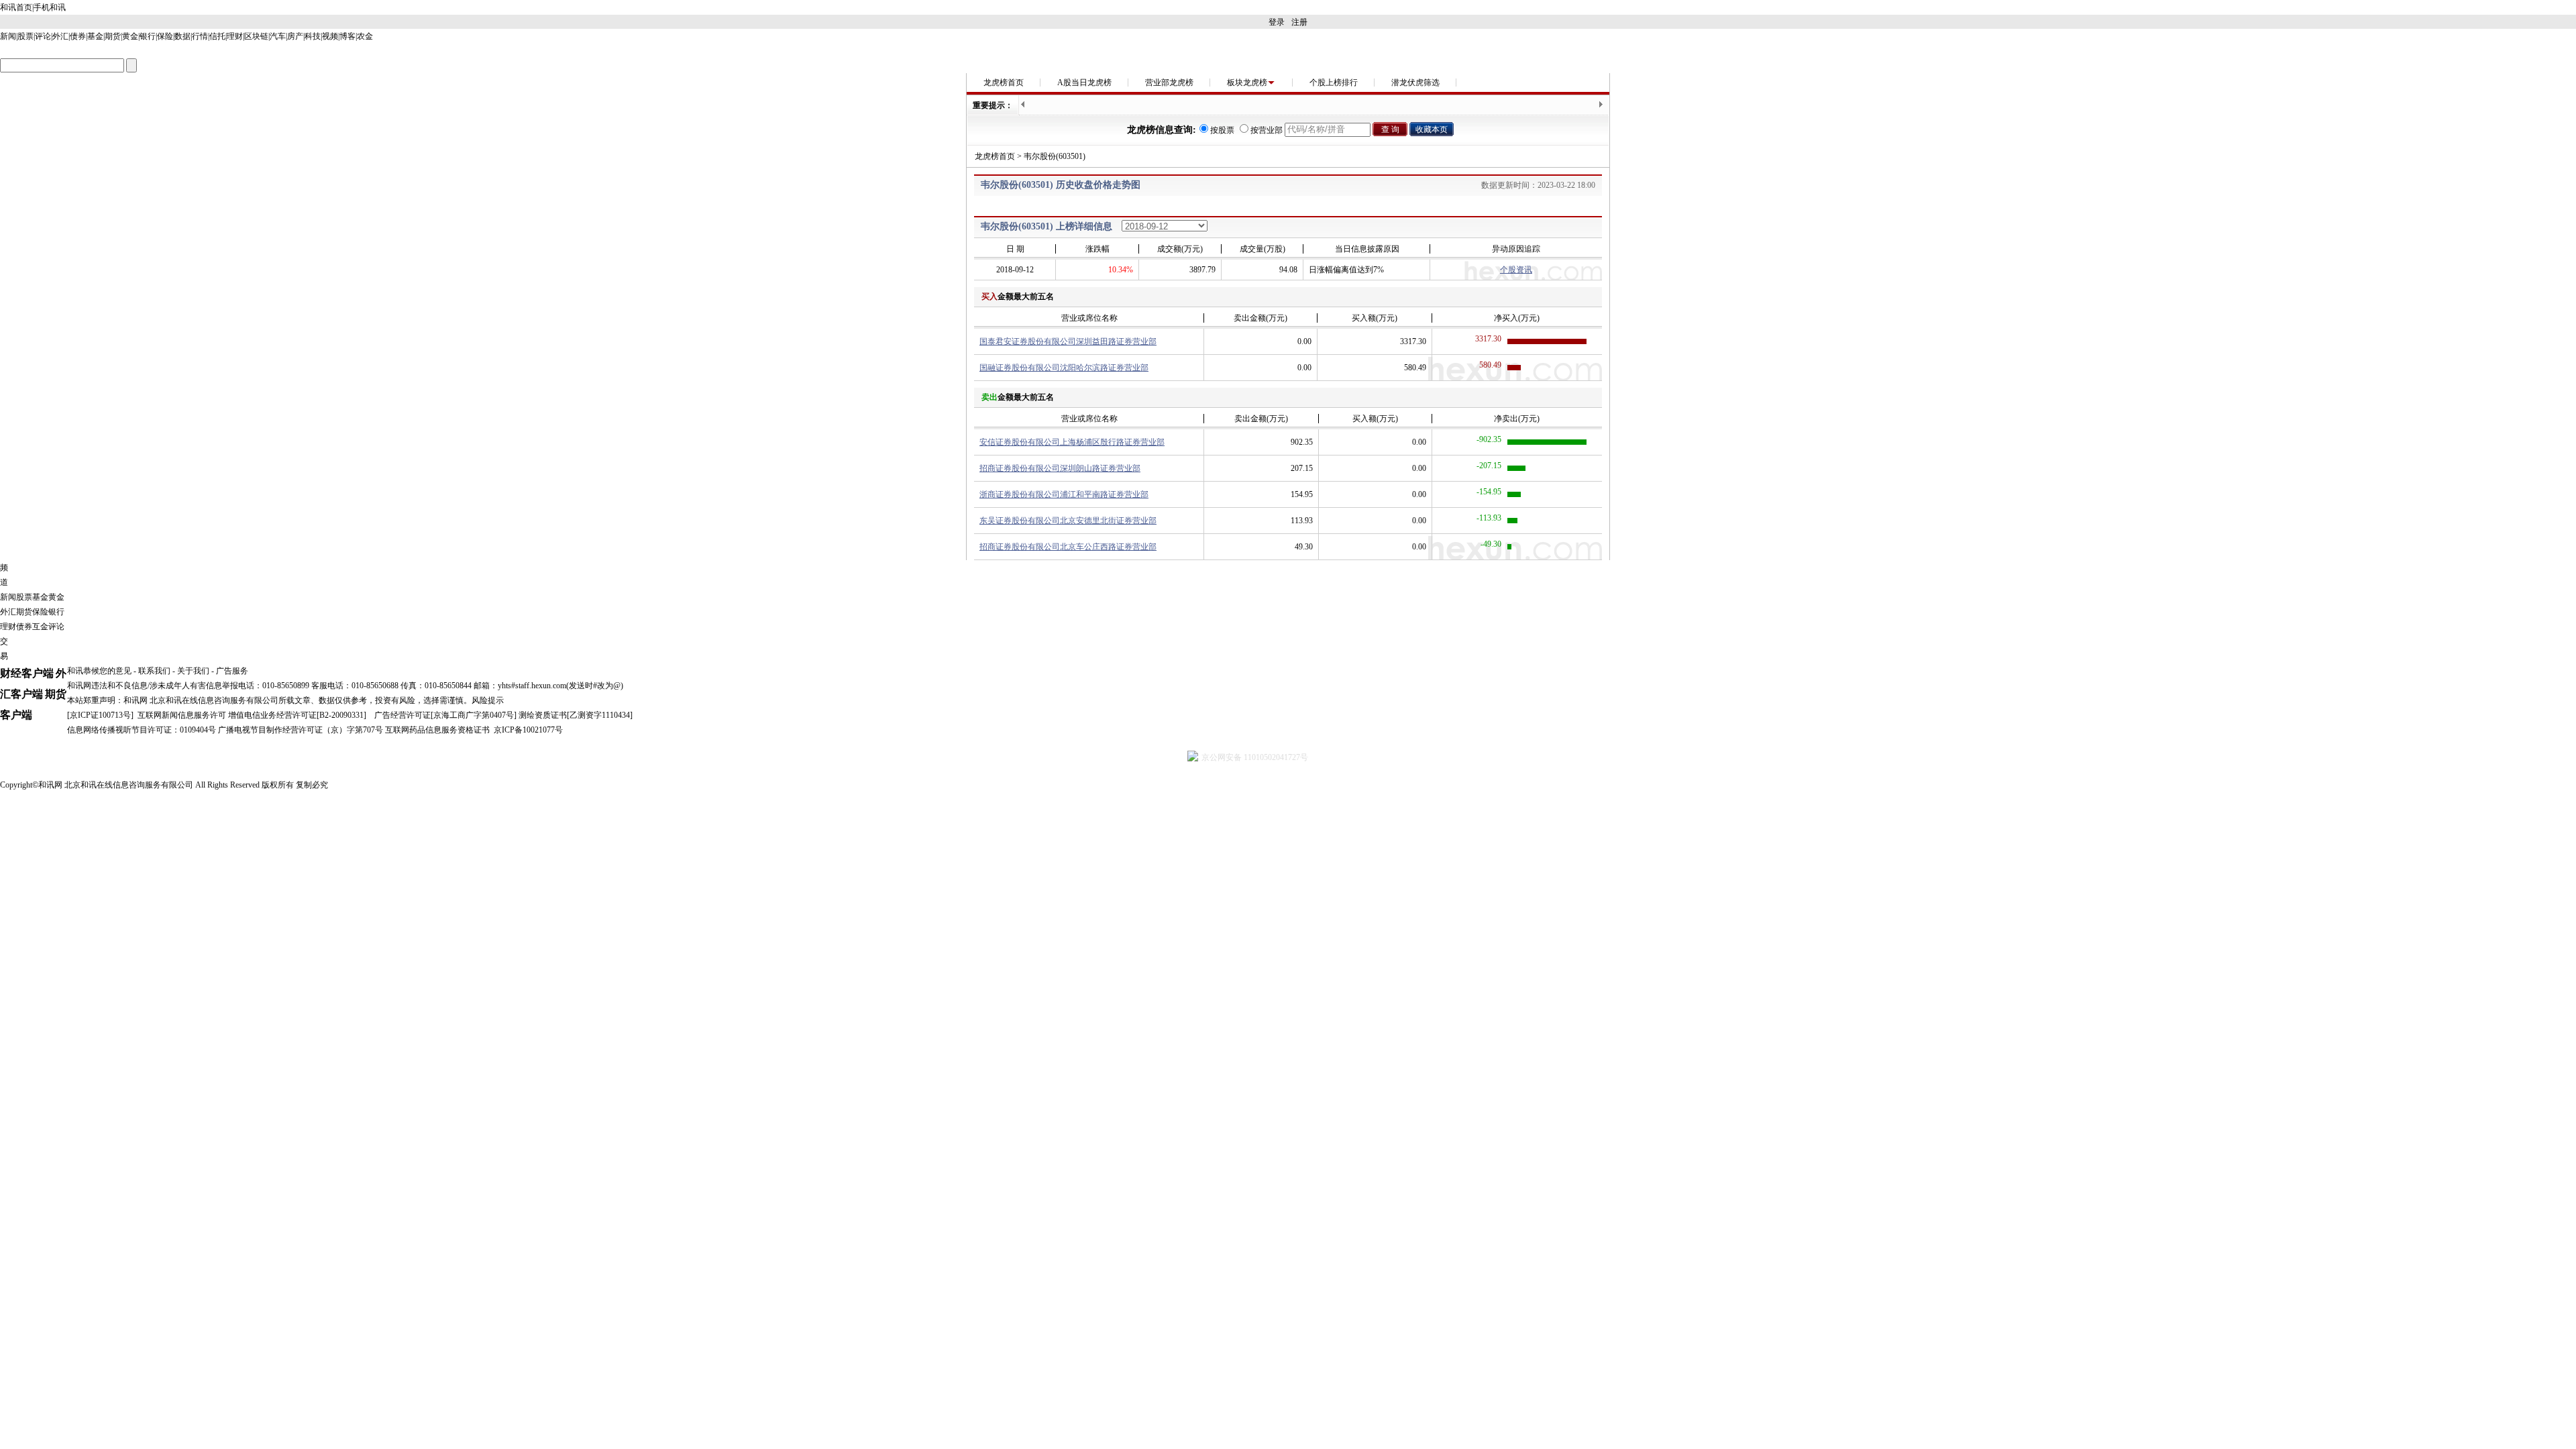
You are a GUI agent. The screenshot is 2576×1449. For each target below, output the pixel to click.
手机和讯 (50, 7)
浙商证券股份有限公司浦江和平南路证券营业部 (1064, 494)
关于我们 (193, 671)
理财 (235, 36)
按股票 (1222, 130)
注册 (1299, 22)
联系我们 (154, 671)
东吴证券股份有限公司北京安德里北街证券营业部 (1068, 521)
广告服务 (232, 671)
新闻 (8, 36)
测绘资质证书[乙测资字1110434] (576, 715)
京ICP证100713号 (100, 715)
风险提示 (488, 700)
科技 (313, 36)
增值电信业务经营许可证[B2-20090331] (297, 715)
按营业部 (1267, 130)
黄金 (130, 36)
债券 (78, 36)
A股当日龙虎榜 (1084, 83)
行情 (200, 36)
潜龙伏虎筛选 (1415, 83)
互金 (40, 627)
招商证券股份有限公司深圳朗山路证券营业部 (1060, 468)
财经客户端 (27, 673)
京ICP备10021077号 (528, 730)
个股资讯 (1516, 270)
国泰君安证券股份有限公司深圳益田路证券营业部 (1068, 341)
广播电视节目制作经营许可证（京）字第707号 (301, 730)
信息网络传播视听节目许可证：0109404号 (142, 730)
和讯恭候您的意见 (99, 671)
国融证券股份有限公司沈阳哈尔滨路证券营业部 (1064, 368)
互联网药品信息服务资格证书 (437, 730)
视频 (330, 36)
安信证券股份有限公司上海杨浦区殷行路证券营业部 (1072, 442)
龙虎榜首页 (1004, 83)
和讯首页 (16, 7)
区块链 (256, 36)
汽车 (278, 36)
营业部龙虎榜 (1169, 83)
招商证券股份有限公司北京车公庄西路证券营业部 (1068, 547)
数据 (182, 36)
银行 (148, 36)
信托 (217, 36)
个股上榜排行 (1334, 83)
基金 (95, 36)
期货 (113, 36)
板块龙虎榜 (1247, 83)
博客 (347, 36)
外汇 (60, 36)
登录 (1277, 22)
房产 (295, 36)
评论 (43, 36)
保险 (165, 36)
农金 (365, 36)
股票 (25, 36)
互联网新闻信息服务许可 (182, 715)
